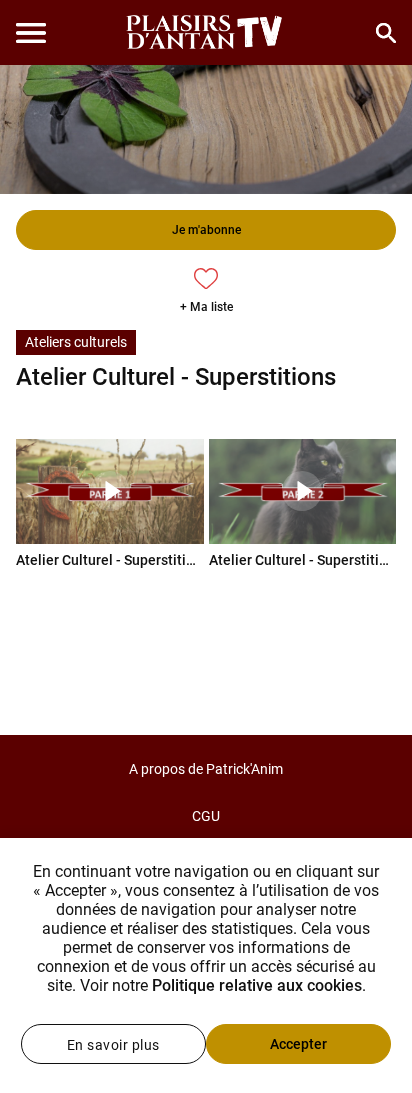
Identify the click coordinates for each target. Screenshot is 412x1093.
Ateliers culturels (76, 342)
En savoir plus (113, 1045)
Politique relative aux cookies (257, 985)
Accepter (298, 1044)
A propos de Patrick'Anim (206, 769)
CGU (206, 816)
